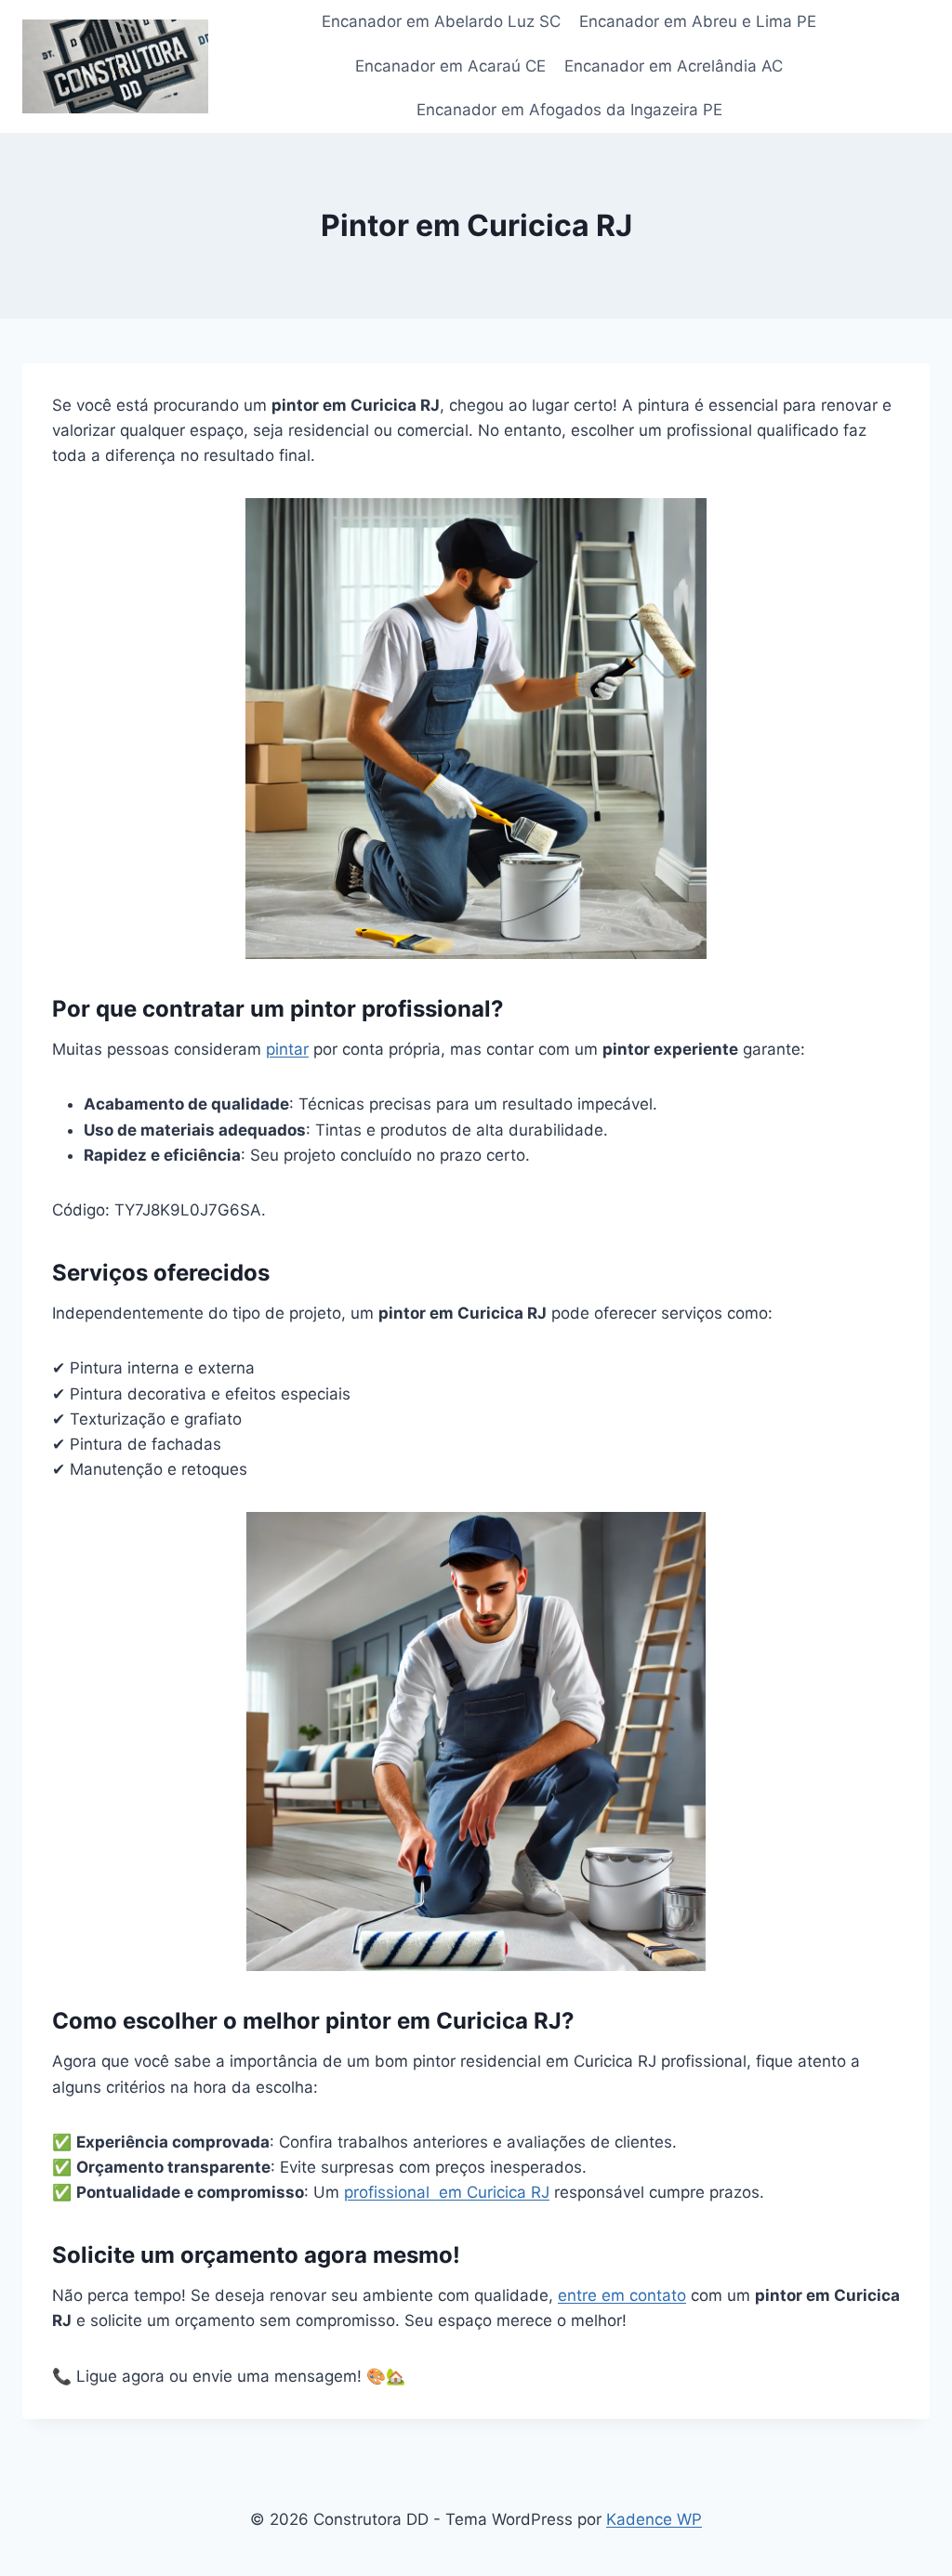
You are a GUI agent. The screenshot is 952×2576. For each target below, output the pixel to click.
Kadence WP (654, 2519)
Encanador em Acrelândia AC (674, 66)
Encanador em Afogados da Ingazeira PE (569, 110)
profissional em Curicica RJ (447, 2192)
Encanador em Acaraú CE (450, 66)
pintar (287, 1049)
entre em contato (622, 2295)
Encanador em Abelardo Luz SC (441, 21)
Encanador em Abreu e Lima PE (698, 21)
